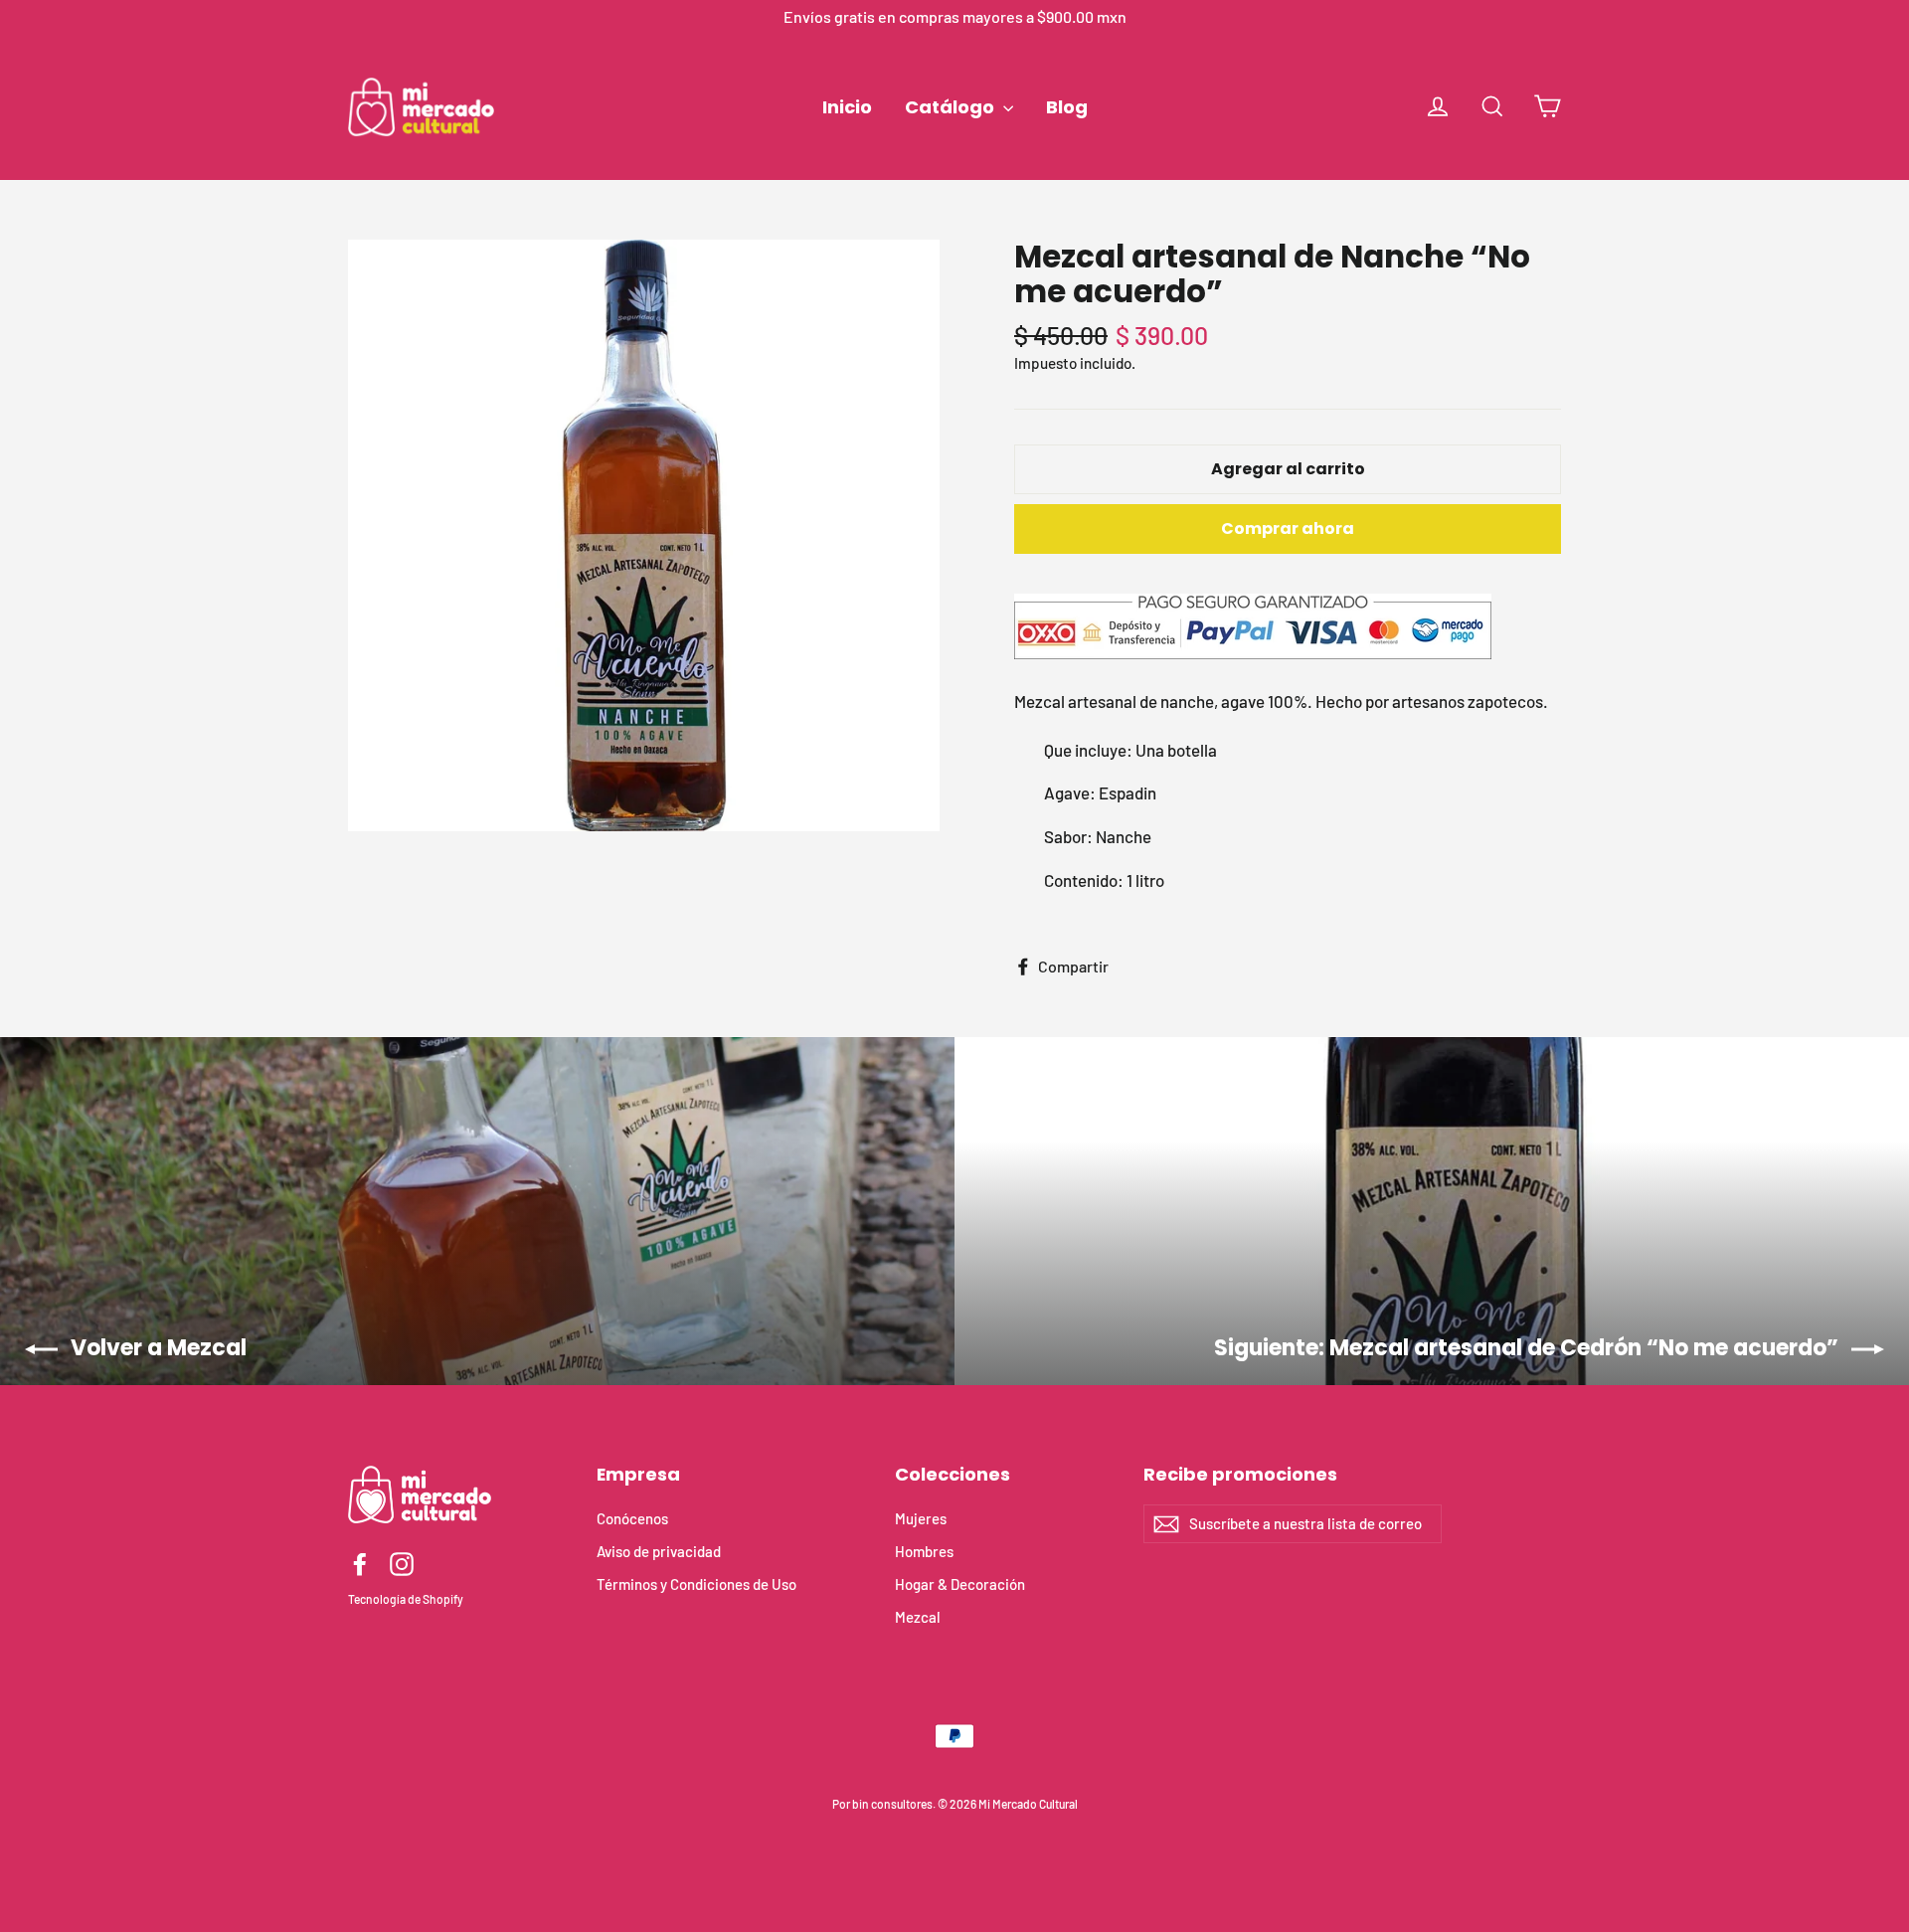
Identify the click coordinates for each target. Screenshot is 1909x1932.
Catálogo (952, 107)
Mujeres (921, 1518)
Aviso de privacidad (659, 1551)
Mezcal (918, 1617)
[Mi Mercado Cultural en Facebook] (360, 1564)
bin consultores (892, 1804)
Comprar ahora (1288, 528)
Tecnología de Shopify (406, 1599)
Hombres (924, 1551)
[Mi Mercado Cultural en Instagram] (402, 1564)
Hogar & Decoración (960, 1584)
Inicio (847, 107)
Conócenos (632, 1518)
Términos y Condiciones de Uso (696, 1584)
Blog (1067, 107)
